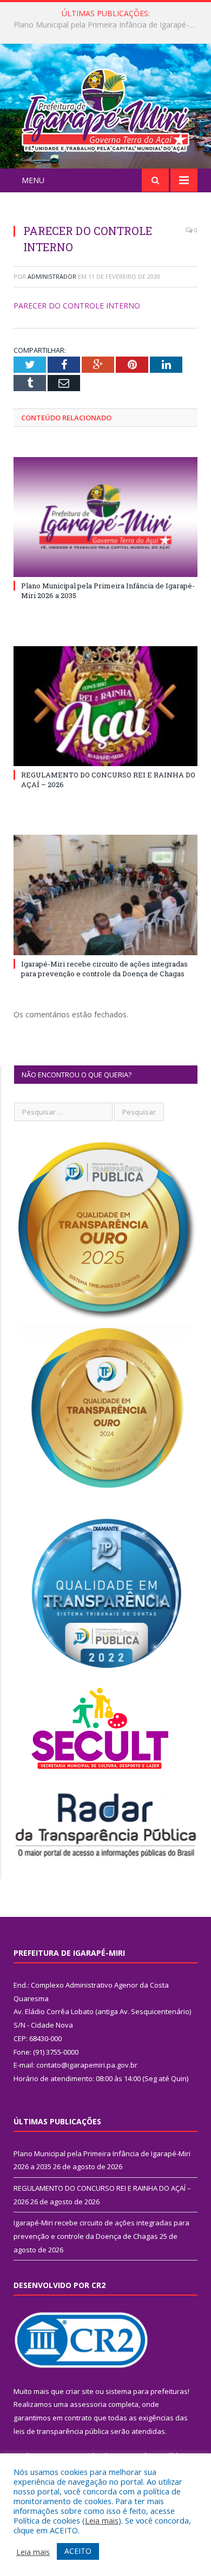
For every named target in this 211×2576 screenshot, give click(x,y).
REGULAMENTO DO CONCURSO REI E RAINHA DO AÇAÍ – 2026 (108, 25)
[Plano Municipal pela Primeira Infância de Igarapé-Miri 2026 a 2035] (105, 517)
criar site (80, 2391)
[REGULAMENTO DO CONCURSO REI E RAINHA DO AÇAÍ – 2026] (105, 706)
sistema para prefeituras (147, 2391)
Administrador (52, 276)
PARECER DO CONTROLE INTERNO (77, 306)
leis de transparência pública (61, 2431)
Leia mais (102, 2520)
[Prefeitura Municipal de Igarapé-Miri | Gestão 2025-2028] (105, 108)
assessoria (88, 2404)
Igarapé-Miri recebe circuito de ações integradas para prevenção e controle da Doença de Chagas (104, 969)
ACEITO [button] (78, 2551)
